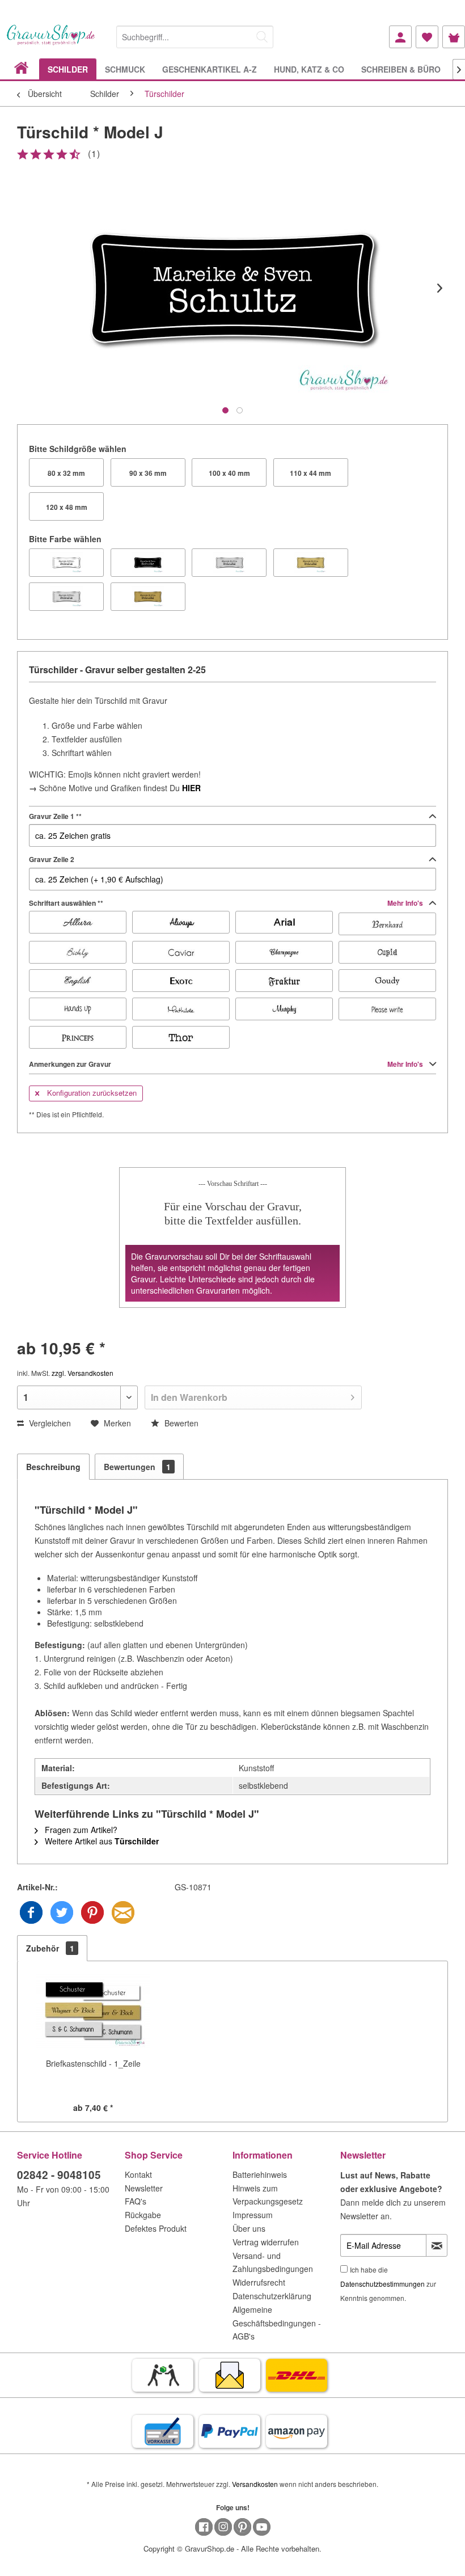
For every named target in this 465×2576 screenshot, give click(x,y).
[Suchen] (262, 37)
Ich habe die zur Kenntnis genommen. (388, 2284)
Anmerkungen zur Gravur (227, 1064)
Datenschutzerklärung (272, 2296)
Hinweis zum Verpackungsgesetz (268, 2195)
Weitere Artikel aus (101, 1841)
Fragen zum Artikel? (80, 1830)
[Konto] (400, 37)
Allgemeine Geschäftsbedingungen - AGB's (277, 2323)
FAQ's (136, 2201)
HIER (191, 788)
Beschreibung (53, 1467)
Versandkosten (255, 2484)
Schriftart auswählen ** (227, 903)
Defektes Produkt (156, 2228)
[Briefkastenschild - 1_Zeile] (93, 2012)
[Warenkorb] (454, 37)
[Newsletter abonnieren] (437, 2245)
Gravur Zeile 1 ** (55, 816)
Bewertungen (137, 1467)
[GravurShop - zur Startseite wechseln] (51, 41)
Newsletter (144, 2188)
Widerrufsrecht (259, 2282)
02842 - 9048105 (59, 2175)
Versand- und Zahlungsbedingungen (273, 2262)
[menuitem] (195, 35)
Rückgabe (143, 2215)
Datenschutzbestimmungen (382, 2284)
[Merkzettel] (427, 37)
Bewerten (180, 1423)
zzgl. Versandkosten (83, 1373)
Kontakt (138, 2174)
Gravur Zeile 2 (52, 859)
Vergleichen (49, 1423)
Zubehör (50, 1948)
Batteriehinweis (260, 2174)
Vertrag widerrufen (266, 2242)
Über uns (249, 2228)
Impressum (253, 2215)
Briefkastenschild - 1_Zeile (93, 2063)
